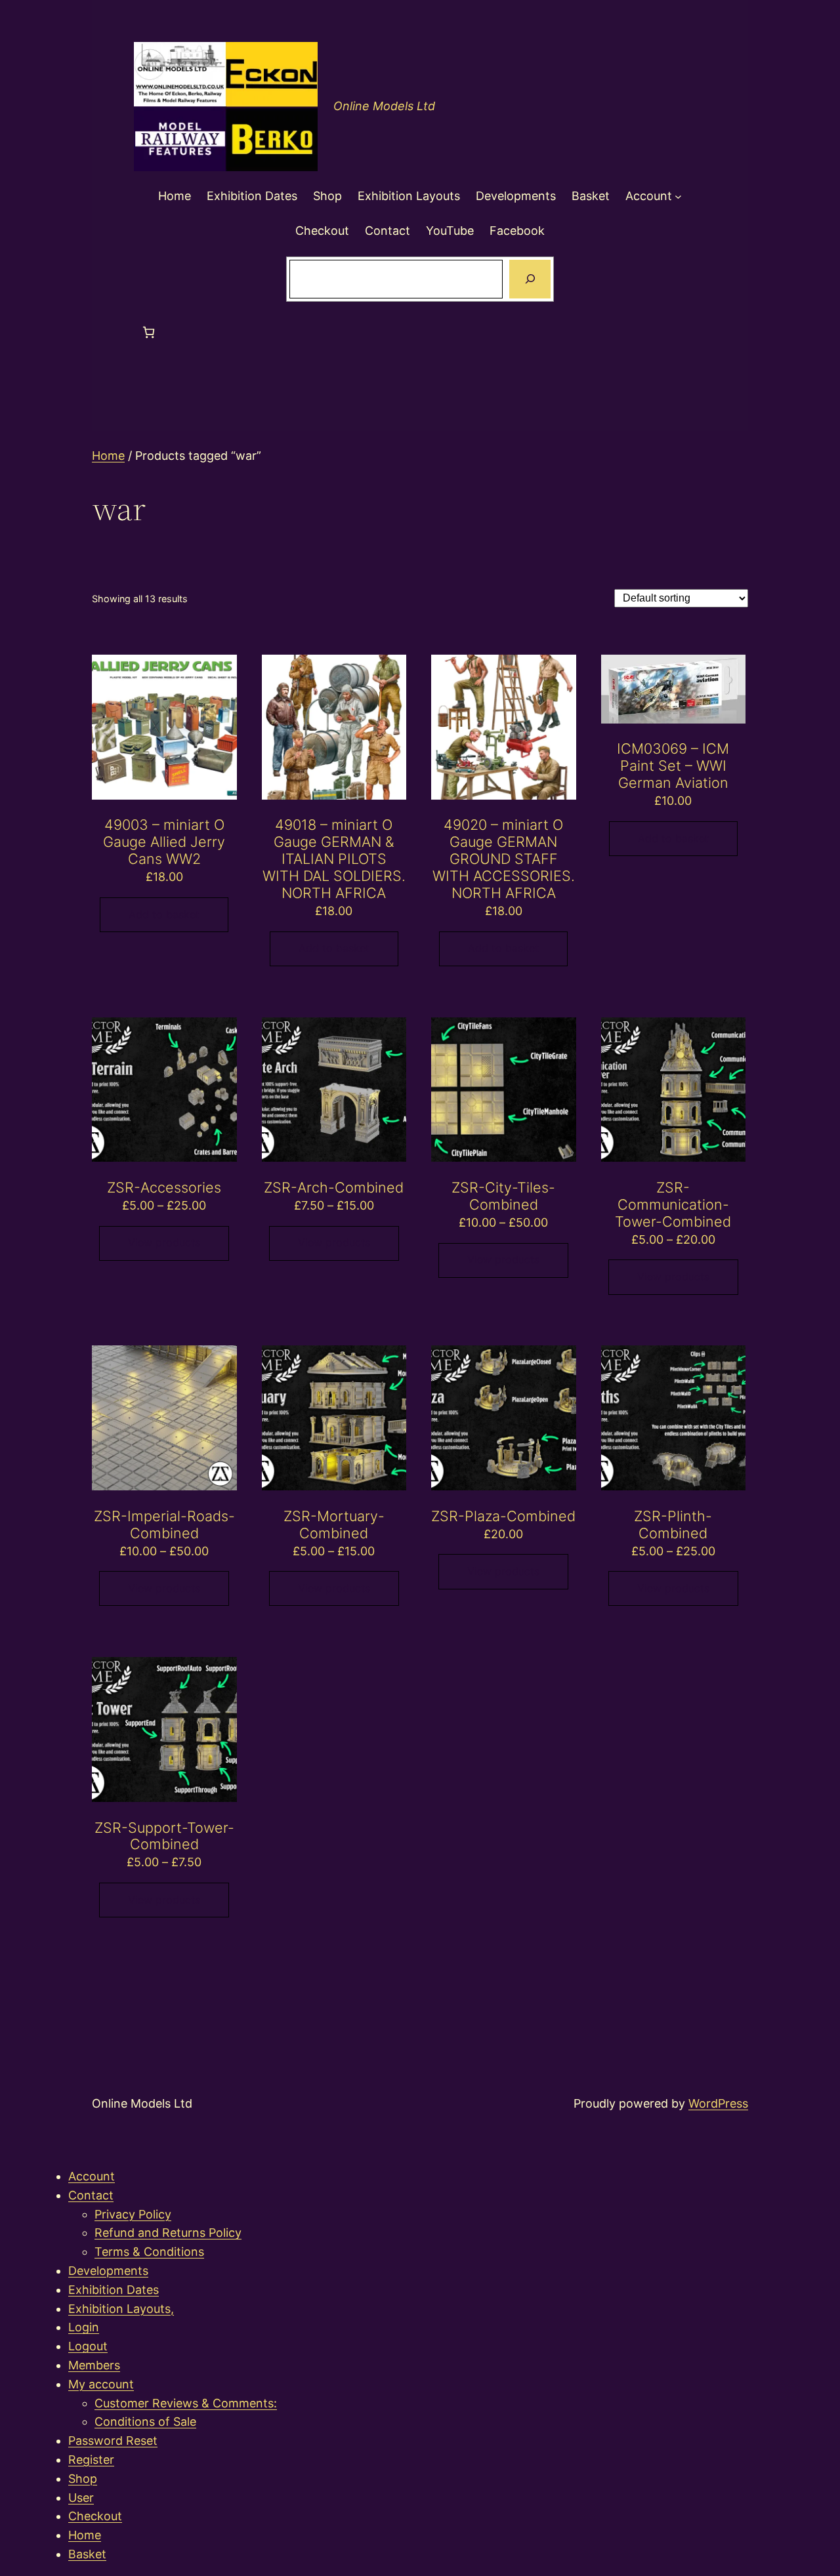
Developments (108, 2271)
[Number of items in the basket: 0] (149, 332)
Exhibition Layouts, (121, 2309)
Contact (91, 2195)
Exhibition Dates (114, 2290)
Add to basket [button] (164, 914)
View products (164, 1242)
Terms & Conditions (149, 2252)
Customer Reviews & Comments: (186, 2403)
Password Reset (113, 2441)
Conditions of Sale (145, 2422)
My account (101, 2384)
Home (108, 456)
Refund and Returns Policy (168, 2233)
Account (92, 2176)
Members (94, 2365)
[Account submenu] (678, 196)
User (81, 2498)
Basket (87, 2554)
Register (91, 2460)
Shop (83, 2479)
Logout (88, 2346)
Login (84, 2327)
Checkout (95, 2516)
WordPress (718, 2103)
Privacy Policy (133, 2214)
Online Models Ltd (384, 106)
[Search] (530, 279)
